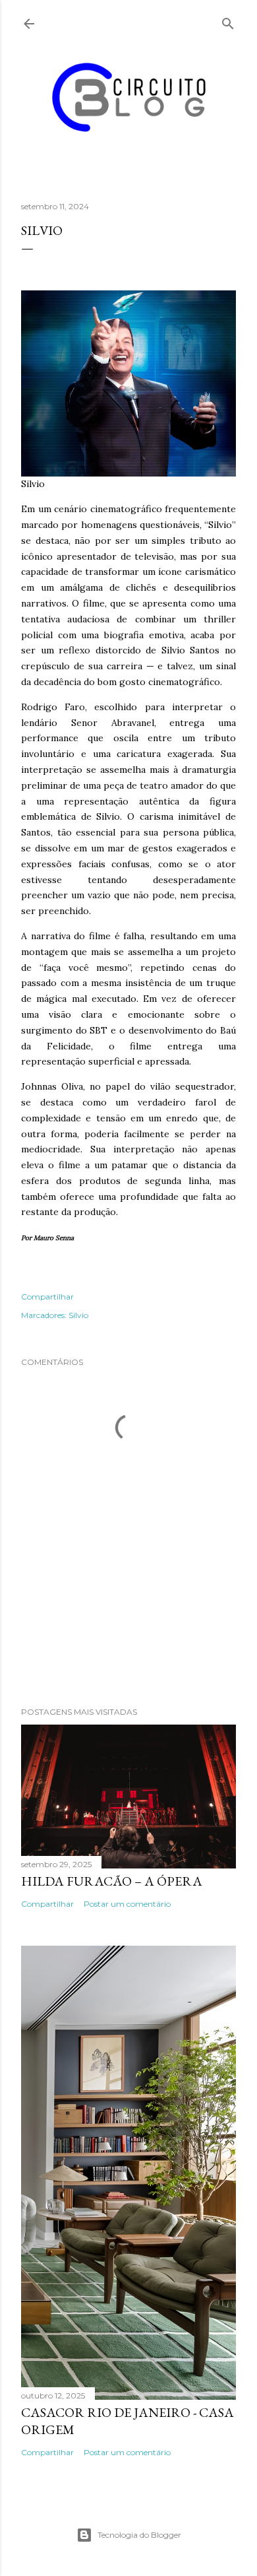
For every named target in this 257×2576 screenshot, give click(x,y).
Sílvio (78, 1315)
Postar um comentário (127, 1904)
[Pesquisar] (228, 21)
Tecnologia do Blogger (139, 2535)
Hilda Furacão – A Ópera (112, 1881)
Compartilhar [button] (47, 1297)
